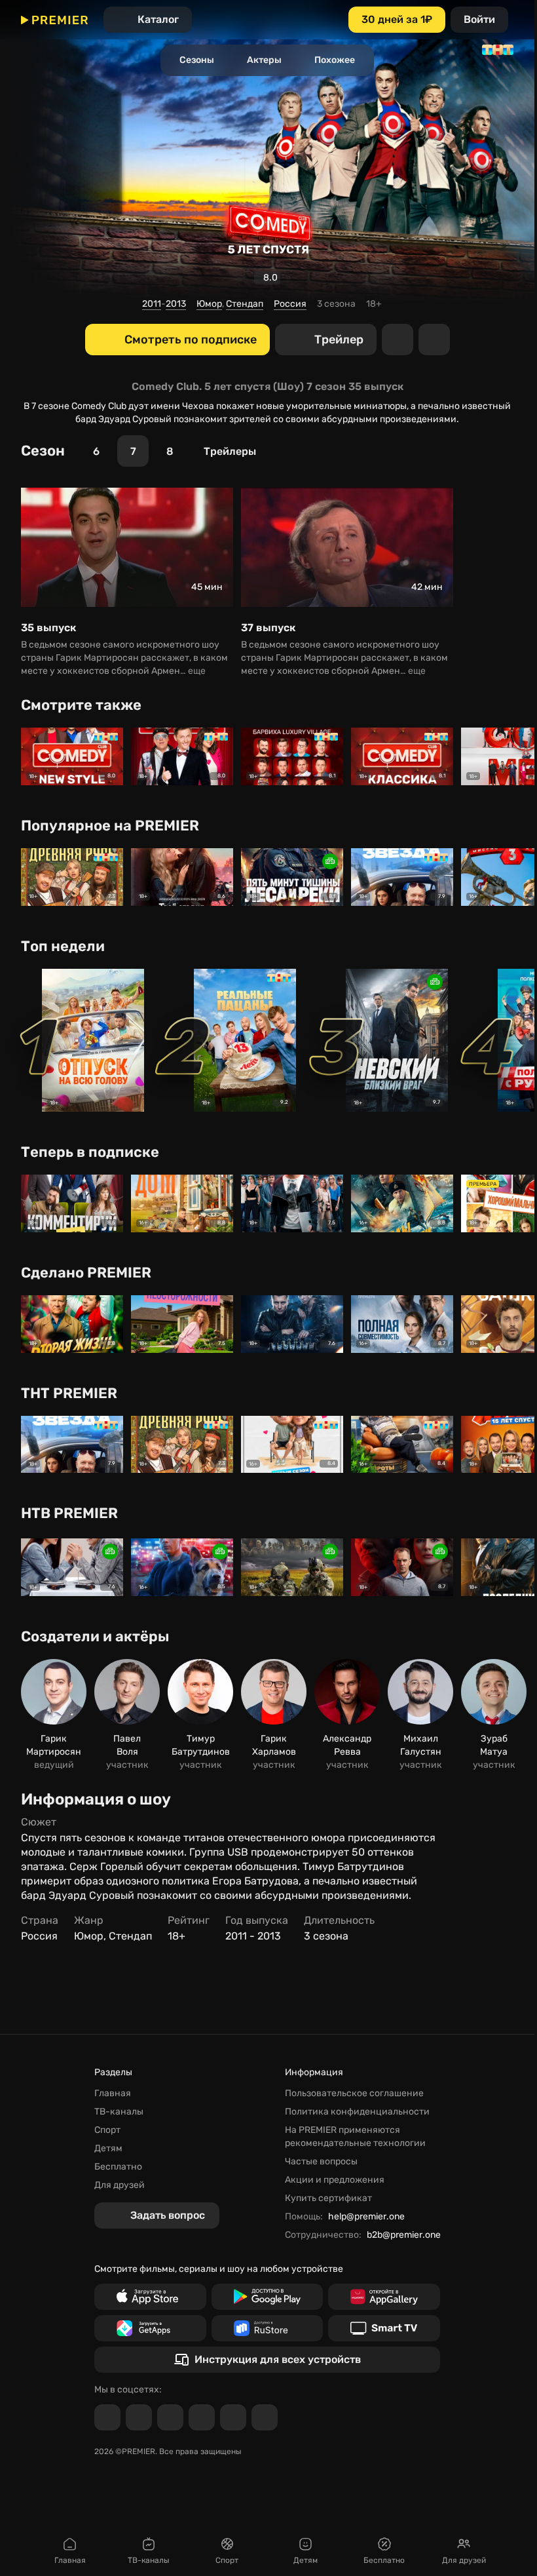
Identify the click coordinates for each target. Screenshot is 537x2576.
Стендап (245, 304)
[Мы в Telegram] (107, 2417)
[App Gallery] (384, 2297)
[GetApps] (150, 2328)
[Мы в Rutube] (233, 2417)
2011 (152, 304)
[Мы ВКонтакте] (139, 2417)
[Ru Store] (268, 2328)
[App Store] (150, 2297)
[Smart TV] (384, 2328)
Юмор (209, 304)
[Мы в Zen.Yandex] (202, 2417)
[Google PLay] (268, 2297)
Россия (290, 304)
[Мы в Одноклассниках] (170, 2417)
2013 (176, 304)
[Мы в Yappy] (265, 2417)
